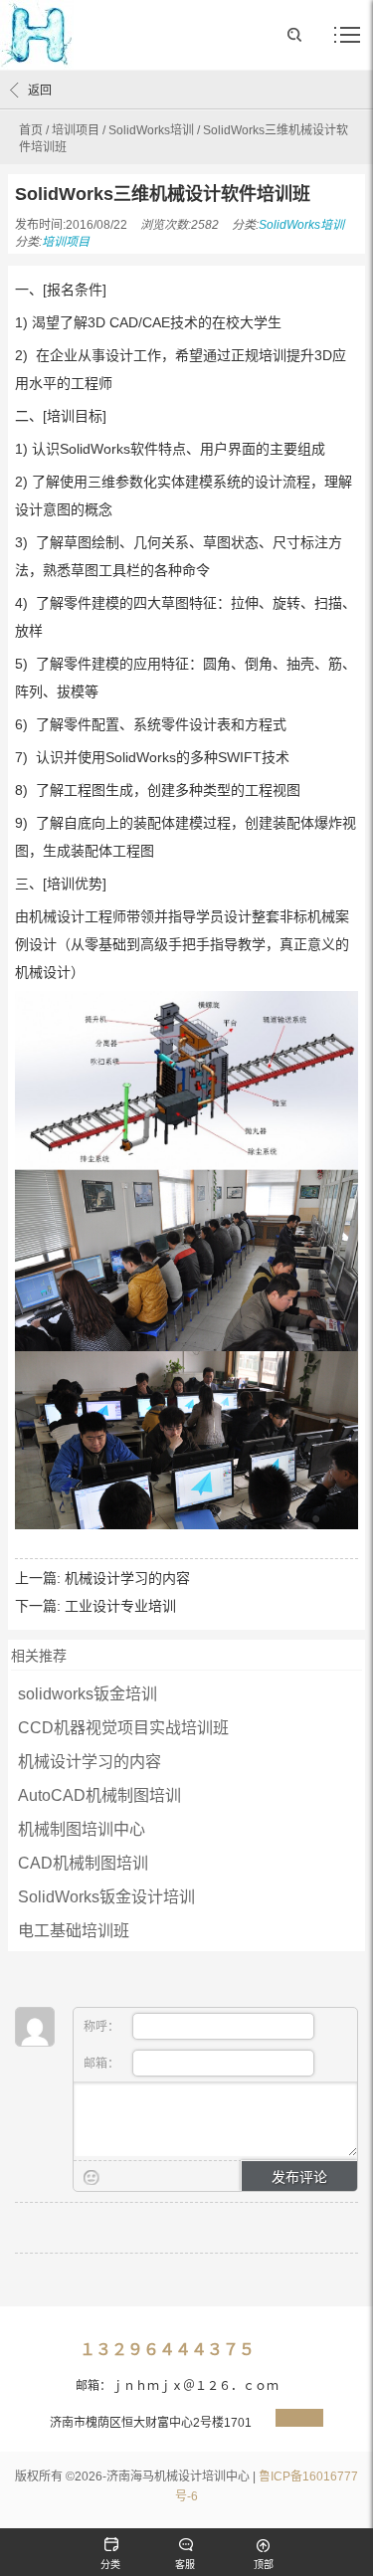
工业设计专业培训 (120, 1606)
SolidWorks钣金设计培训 (106, 1897)
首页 (31, 130)
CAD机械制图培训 (83, 1863)
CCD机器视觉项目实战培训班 (123, 1728)
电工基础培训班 (74, 1931)
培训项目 (76, 130)
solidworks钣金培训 (90, 1694)
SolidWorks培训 (151, 130)
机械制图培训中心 (82, 1829)
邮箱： (103, 2064)
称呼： (103, 2027)
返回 (40, 91)
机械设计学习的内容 (127, 1578)
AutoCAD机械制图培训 (99, 1795)
